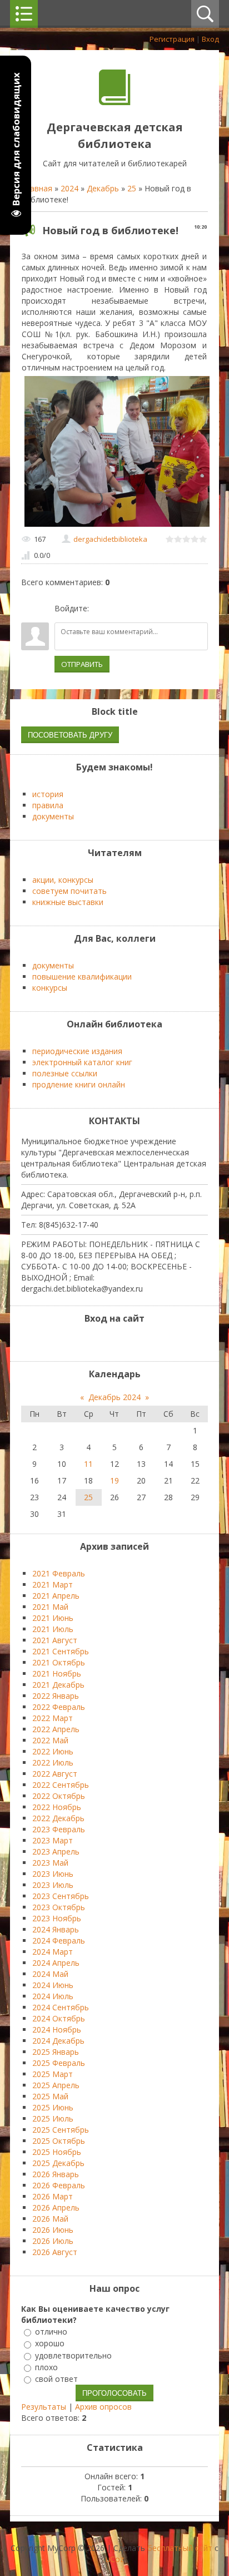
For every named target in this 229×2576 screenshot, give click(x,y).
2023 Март (53, 1840)
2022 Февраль (59, 1707)
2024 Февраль (59, 1940)
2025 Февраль (59, 2063)
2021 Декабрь (58, 1685)
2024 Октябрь (59, 2018)
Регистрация (172, 39)
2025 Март (53, 2074)
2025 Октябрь (59, 2141)
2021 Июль (53, 1629)
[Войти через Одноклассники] (156, 609)
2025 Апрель (56, 2085)
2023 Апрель (56, 1851)
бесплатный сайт (180, 2548)
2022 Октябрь (59, 1796)
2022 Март (53, 1718)
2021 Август (55, 1640)
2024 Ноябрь (57, 2029)
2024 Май (50, 1974)
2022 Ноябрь (57, 1807)
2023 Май (50, 1863)
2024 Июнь (53, 1985)
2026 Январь (56, 2174)
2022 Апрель (56, 1729)
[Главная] (115, 102)
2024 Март (53, 1952)
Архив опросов (103, 2407)
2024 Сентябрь (61, 2007)
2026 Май (50, 2219)
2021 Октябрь (59, 1662)
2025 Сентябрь (61, 2130)
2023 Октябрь (59, 1907)
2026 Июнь (53, 2230)
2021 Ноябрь (57, 1673)
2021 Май (50, 1607)
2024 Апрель (56, 1963)
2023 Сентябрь (61, 1896)
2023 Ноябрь (57, 1918)
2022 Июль (53, 1762)
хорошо (50, 2344)
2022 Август (55, 1774)
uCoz (115, 2559)
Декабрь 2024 (114, 1397)
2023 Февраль (59, 1829)
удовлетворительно (73, 2355)
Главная (37, 188)
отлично (51, 2332)
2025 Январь (56, 2052)
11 (88, 1464)
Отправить (82, 664)
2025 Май (50, 2096)
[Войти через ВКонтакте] (118, 609)
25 (132, 188)
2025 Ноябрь (57, 2152)
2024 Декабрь (58, 2041)
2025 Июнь (53, 2107)
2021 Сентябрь (61, 1651)
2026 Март (53, 2196)
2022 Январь (56, 1696)
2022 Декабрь (58, 1818)
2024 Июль (53, 1996)
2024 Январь (56, 1929)
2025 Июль (53, 2118)
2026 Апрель (56, 2207)
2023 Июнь (53, 1874)
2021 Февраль (59, 1573)
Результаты (44, 2407)
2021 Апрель (56, 1596)
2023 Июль (53, 1885)
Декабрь (103, 188)
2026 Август (55, 2252)
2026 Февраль (59, 2185)
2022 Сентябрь (61, 1785)
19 (114, 1480)
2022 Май (50, 1740)
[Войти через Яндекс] (137, 609)
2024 (69, 188)
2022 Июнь (53, 1751)
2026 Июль (53, 2241)
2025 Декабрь (58, 2163)
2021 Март (53, 1584)
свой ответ (56, 2379)
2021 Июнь (53, 1618)
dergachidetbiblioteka (110, 539)
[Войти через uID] (99, 609)
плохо (46, 2367)
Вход (210, 39)
